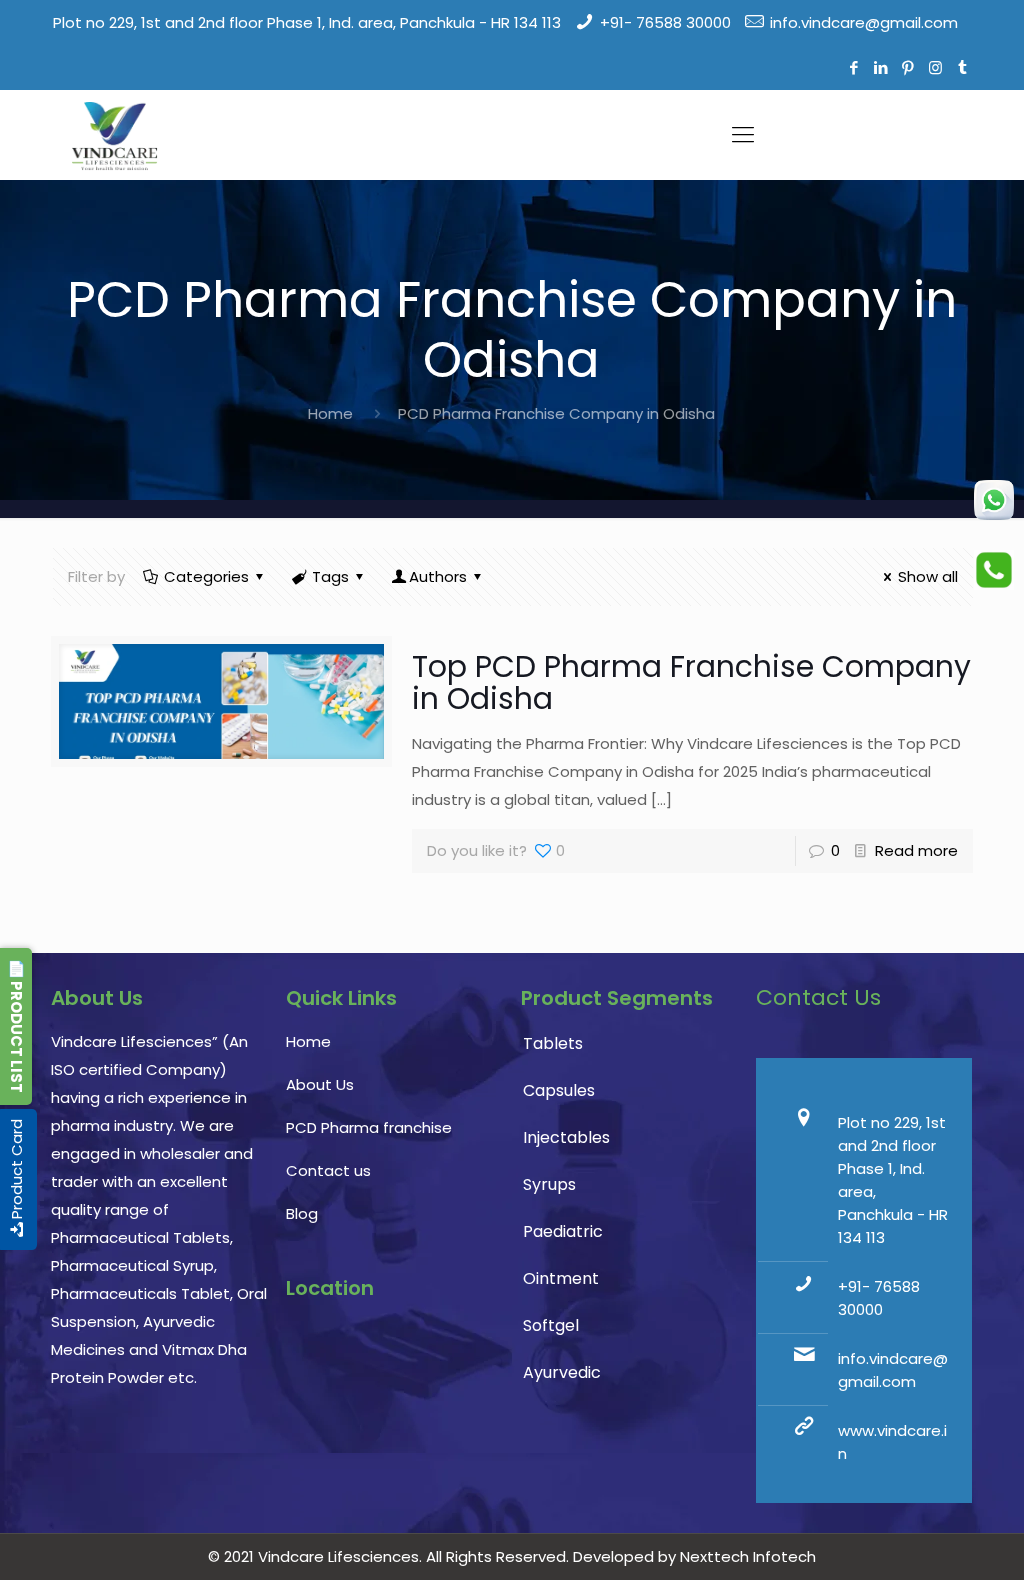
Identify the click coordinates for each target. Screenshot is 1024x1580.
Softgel (551, 1325)
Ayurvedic (562, 1372)
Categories (206, 576)
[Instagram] (935, 67)
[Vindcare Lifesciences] (114, 135)
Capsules (559, 1090)
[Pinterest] (908, 67)
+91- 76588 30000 (665, 22)
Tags (330, 576)
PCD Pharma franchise (369, 1127)
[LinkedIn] (881, 67)
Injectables (566, 1137)
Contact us (328, 1170)
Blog (302, 1213)
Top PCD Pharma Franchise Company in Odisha (691, 682)
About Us (320, 1084)
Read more (916, 850)
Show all (928, 576)
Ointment (561, 1278)
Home (330, 413)
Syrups (549, 1184)
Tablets (553, 1043)
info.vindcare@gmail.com (864, 22)
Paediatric (563, 1231)
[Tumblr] (962, 67)
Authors (438, 576)
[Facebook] (854, 67)
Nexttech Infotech (746, 1556)
